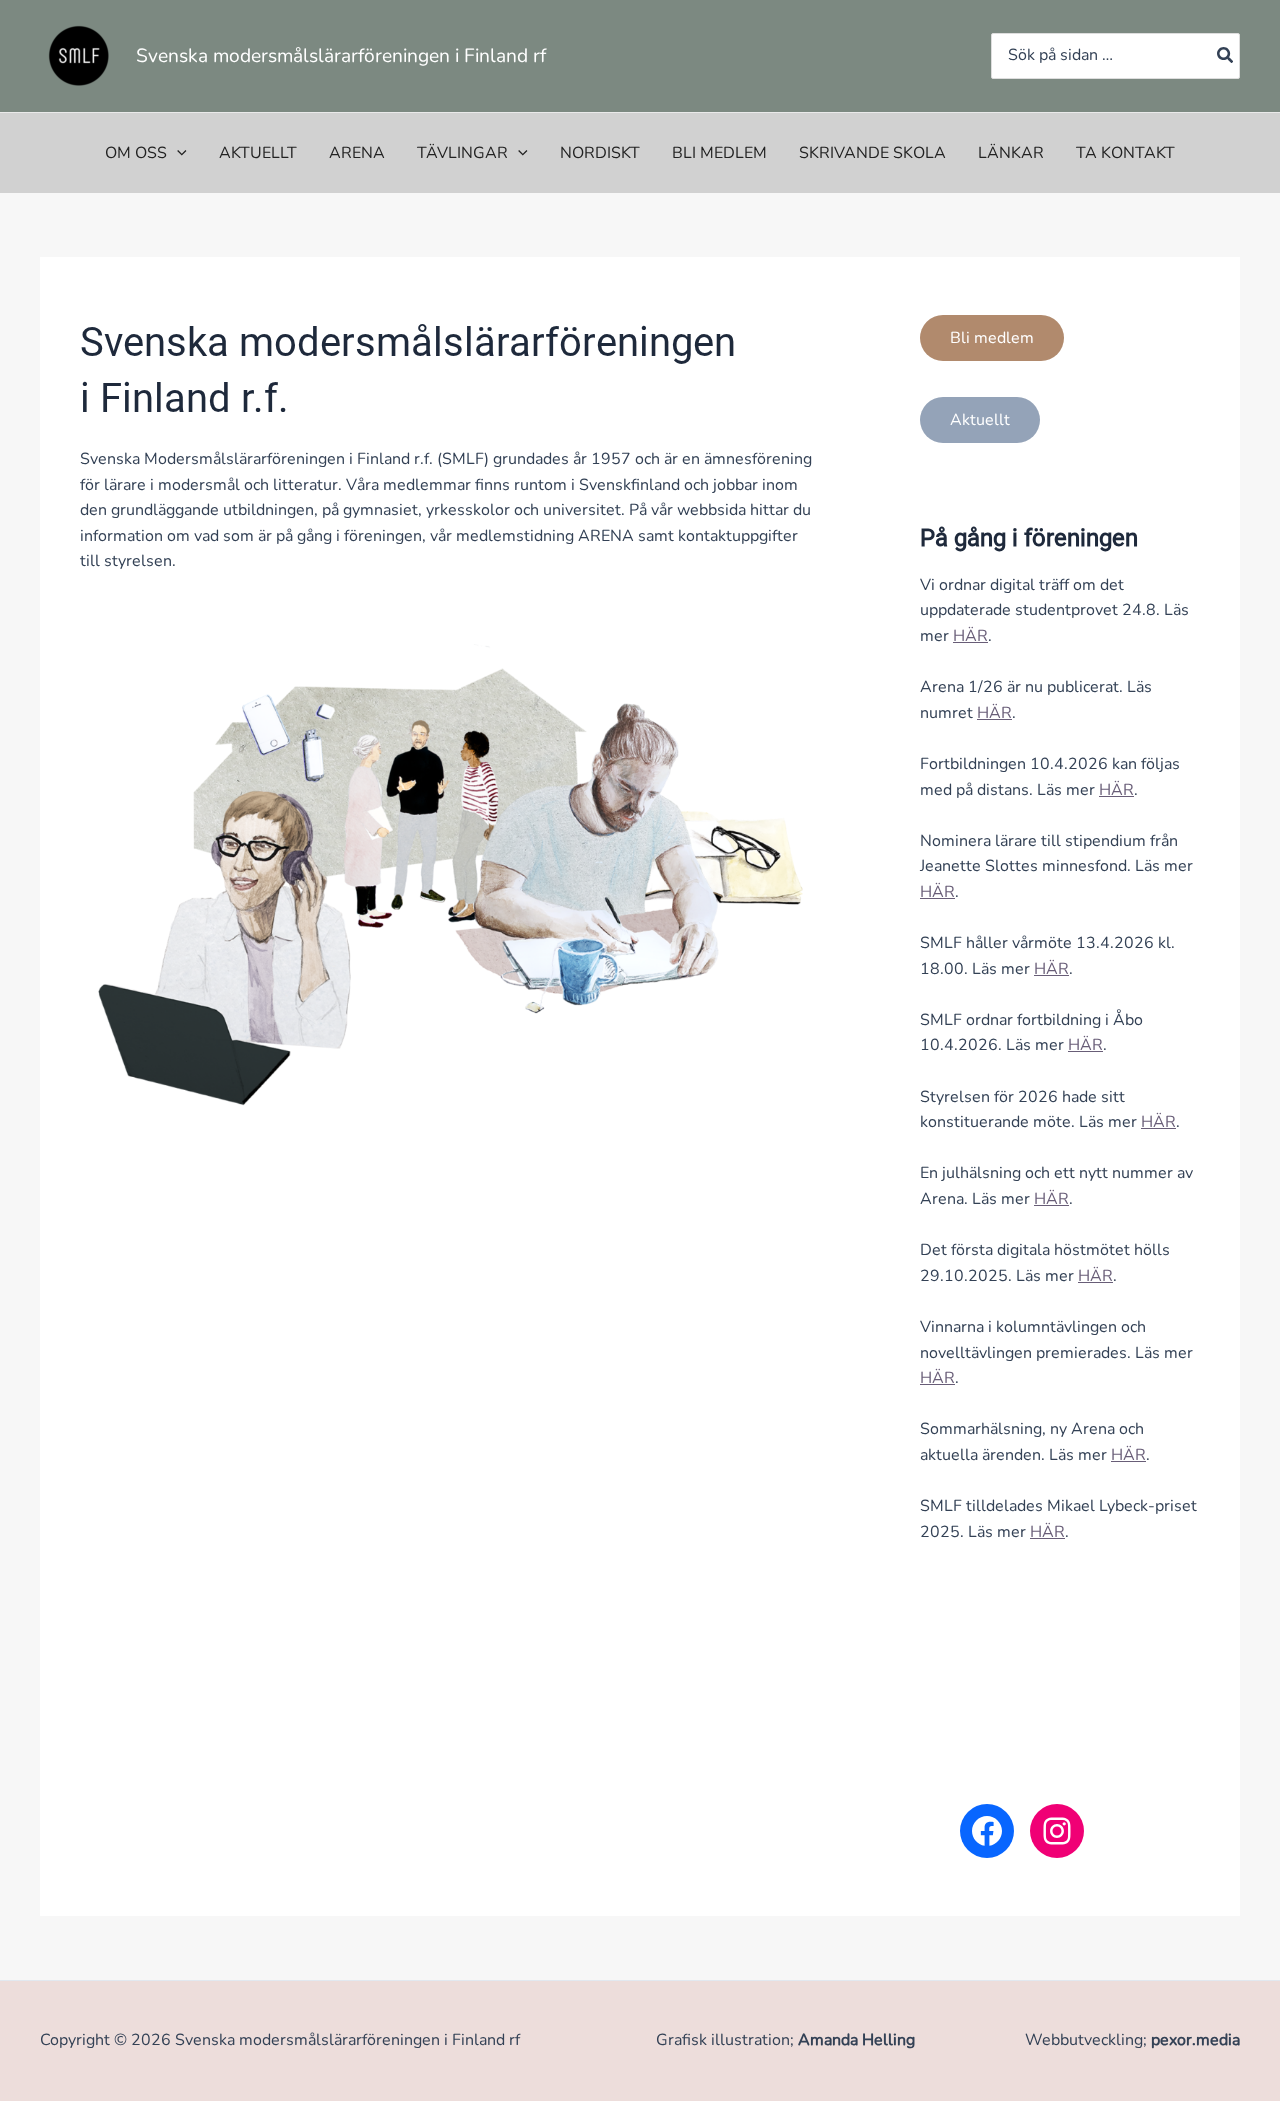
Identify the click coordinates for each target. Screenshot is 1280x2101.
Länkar (1011, 153)
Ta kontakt (1125, 153)
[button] (177, 153)
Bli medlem (719, 153)
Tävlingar (462, 153)
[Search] (1226, 56)
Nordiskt (600, 153)
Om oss (136, 153)
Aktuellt (258, 153)
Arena (357, 153)
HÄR (970, 636)
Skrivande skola (872, 153)
